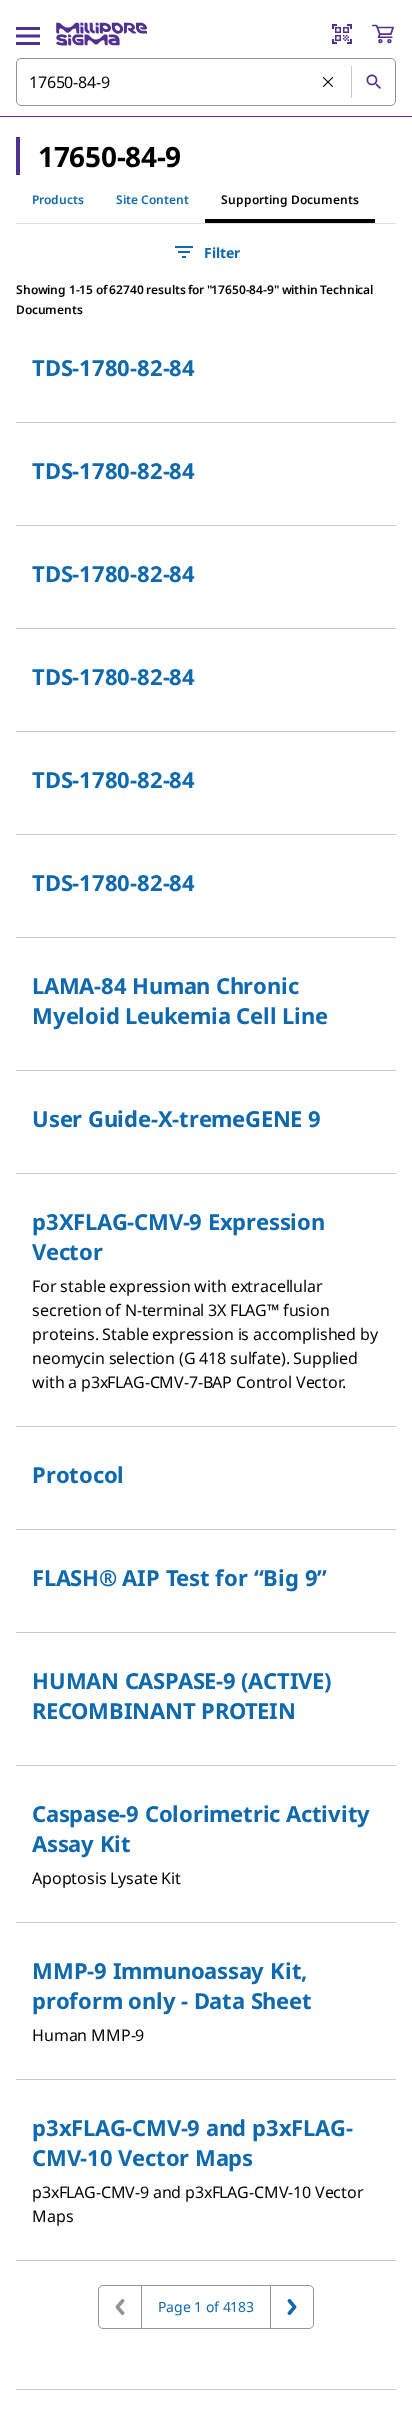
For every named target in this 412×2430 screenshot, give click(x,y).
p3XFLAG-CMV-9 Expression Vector (178, 1236)
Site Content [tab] (152, 199)
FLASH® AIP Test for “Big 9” (179, 1577)
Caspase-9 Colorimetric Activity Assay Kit (201, 1828)
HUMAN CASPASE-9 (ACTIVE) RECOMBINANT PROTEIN (181, 1695)
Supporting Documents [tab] (290, 199)
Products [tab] (58, 199)
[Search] (373, 82)
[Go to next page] (292, 2307)
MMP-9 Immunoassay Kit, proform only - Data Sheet (172, 1985)
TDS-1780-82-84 (113, 367)
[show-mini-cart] (383, 34)
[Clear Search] (329, 83)
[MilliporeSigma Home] (101, 34)
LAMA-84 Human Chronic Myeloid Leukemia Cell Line (179, 1000)
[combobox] (206, 82)
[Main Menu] (28, 34)
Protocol (78, 1474)
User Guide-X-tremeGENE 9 (176, 1118)
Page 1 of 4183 (206, 2306)
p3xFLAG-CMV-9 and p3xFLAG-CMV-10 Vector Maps (192, 2142)
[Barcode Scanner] (342, 34)
